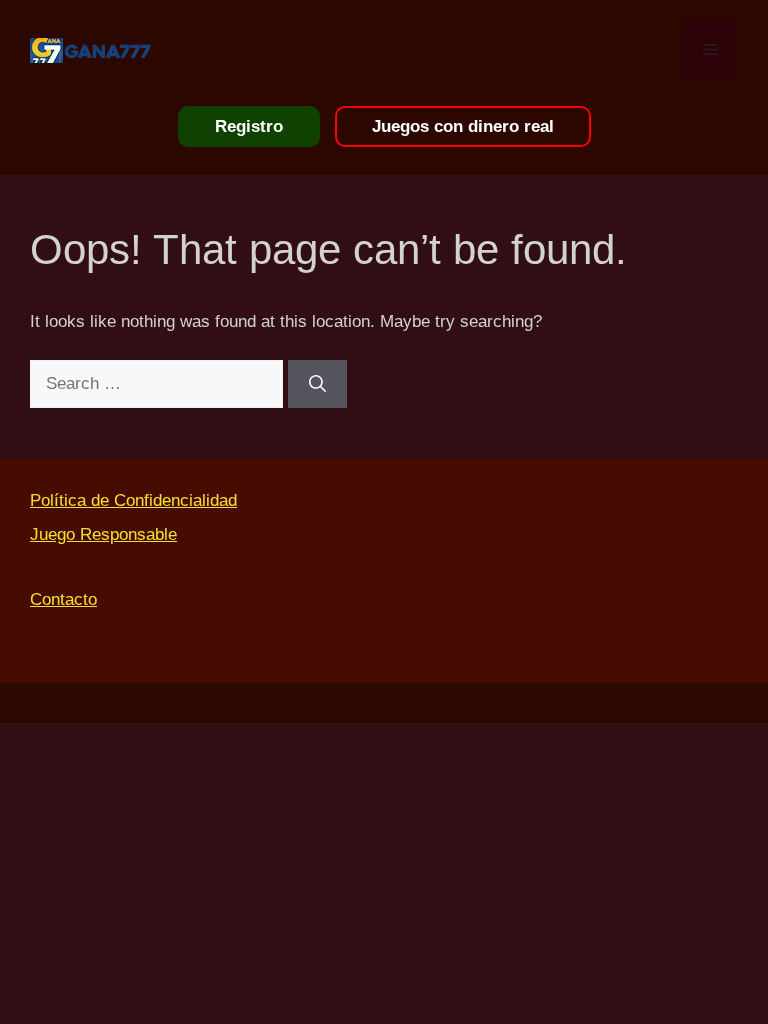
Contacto (63, 599)
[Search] (317, 384)
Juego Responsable (103, 534)
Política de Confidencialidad (133, 500)
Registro (249, 126)
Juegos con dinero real (463, 126)
